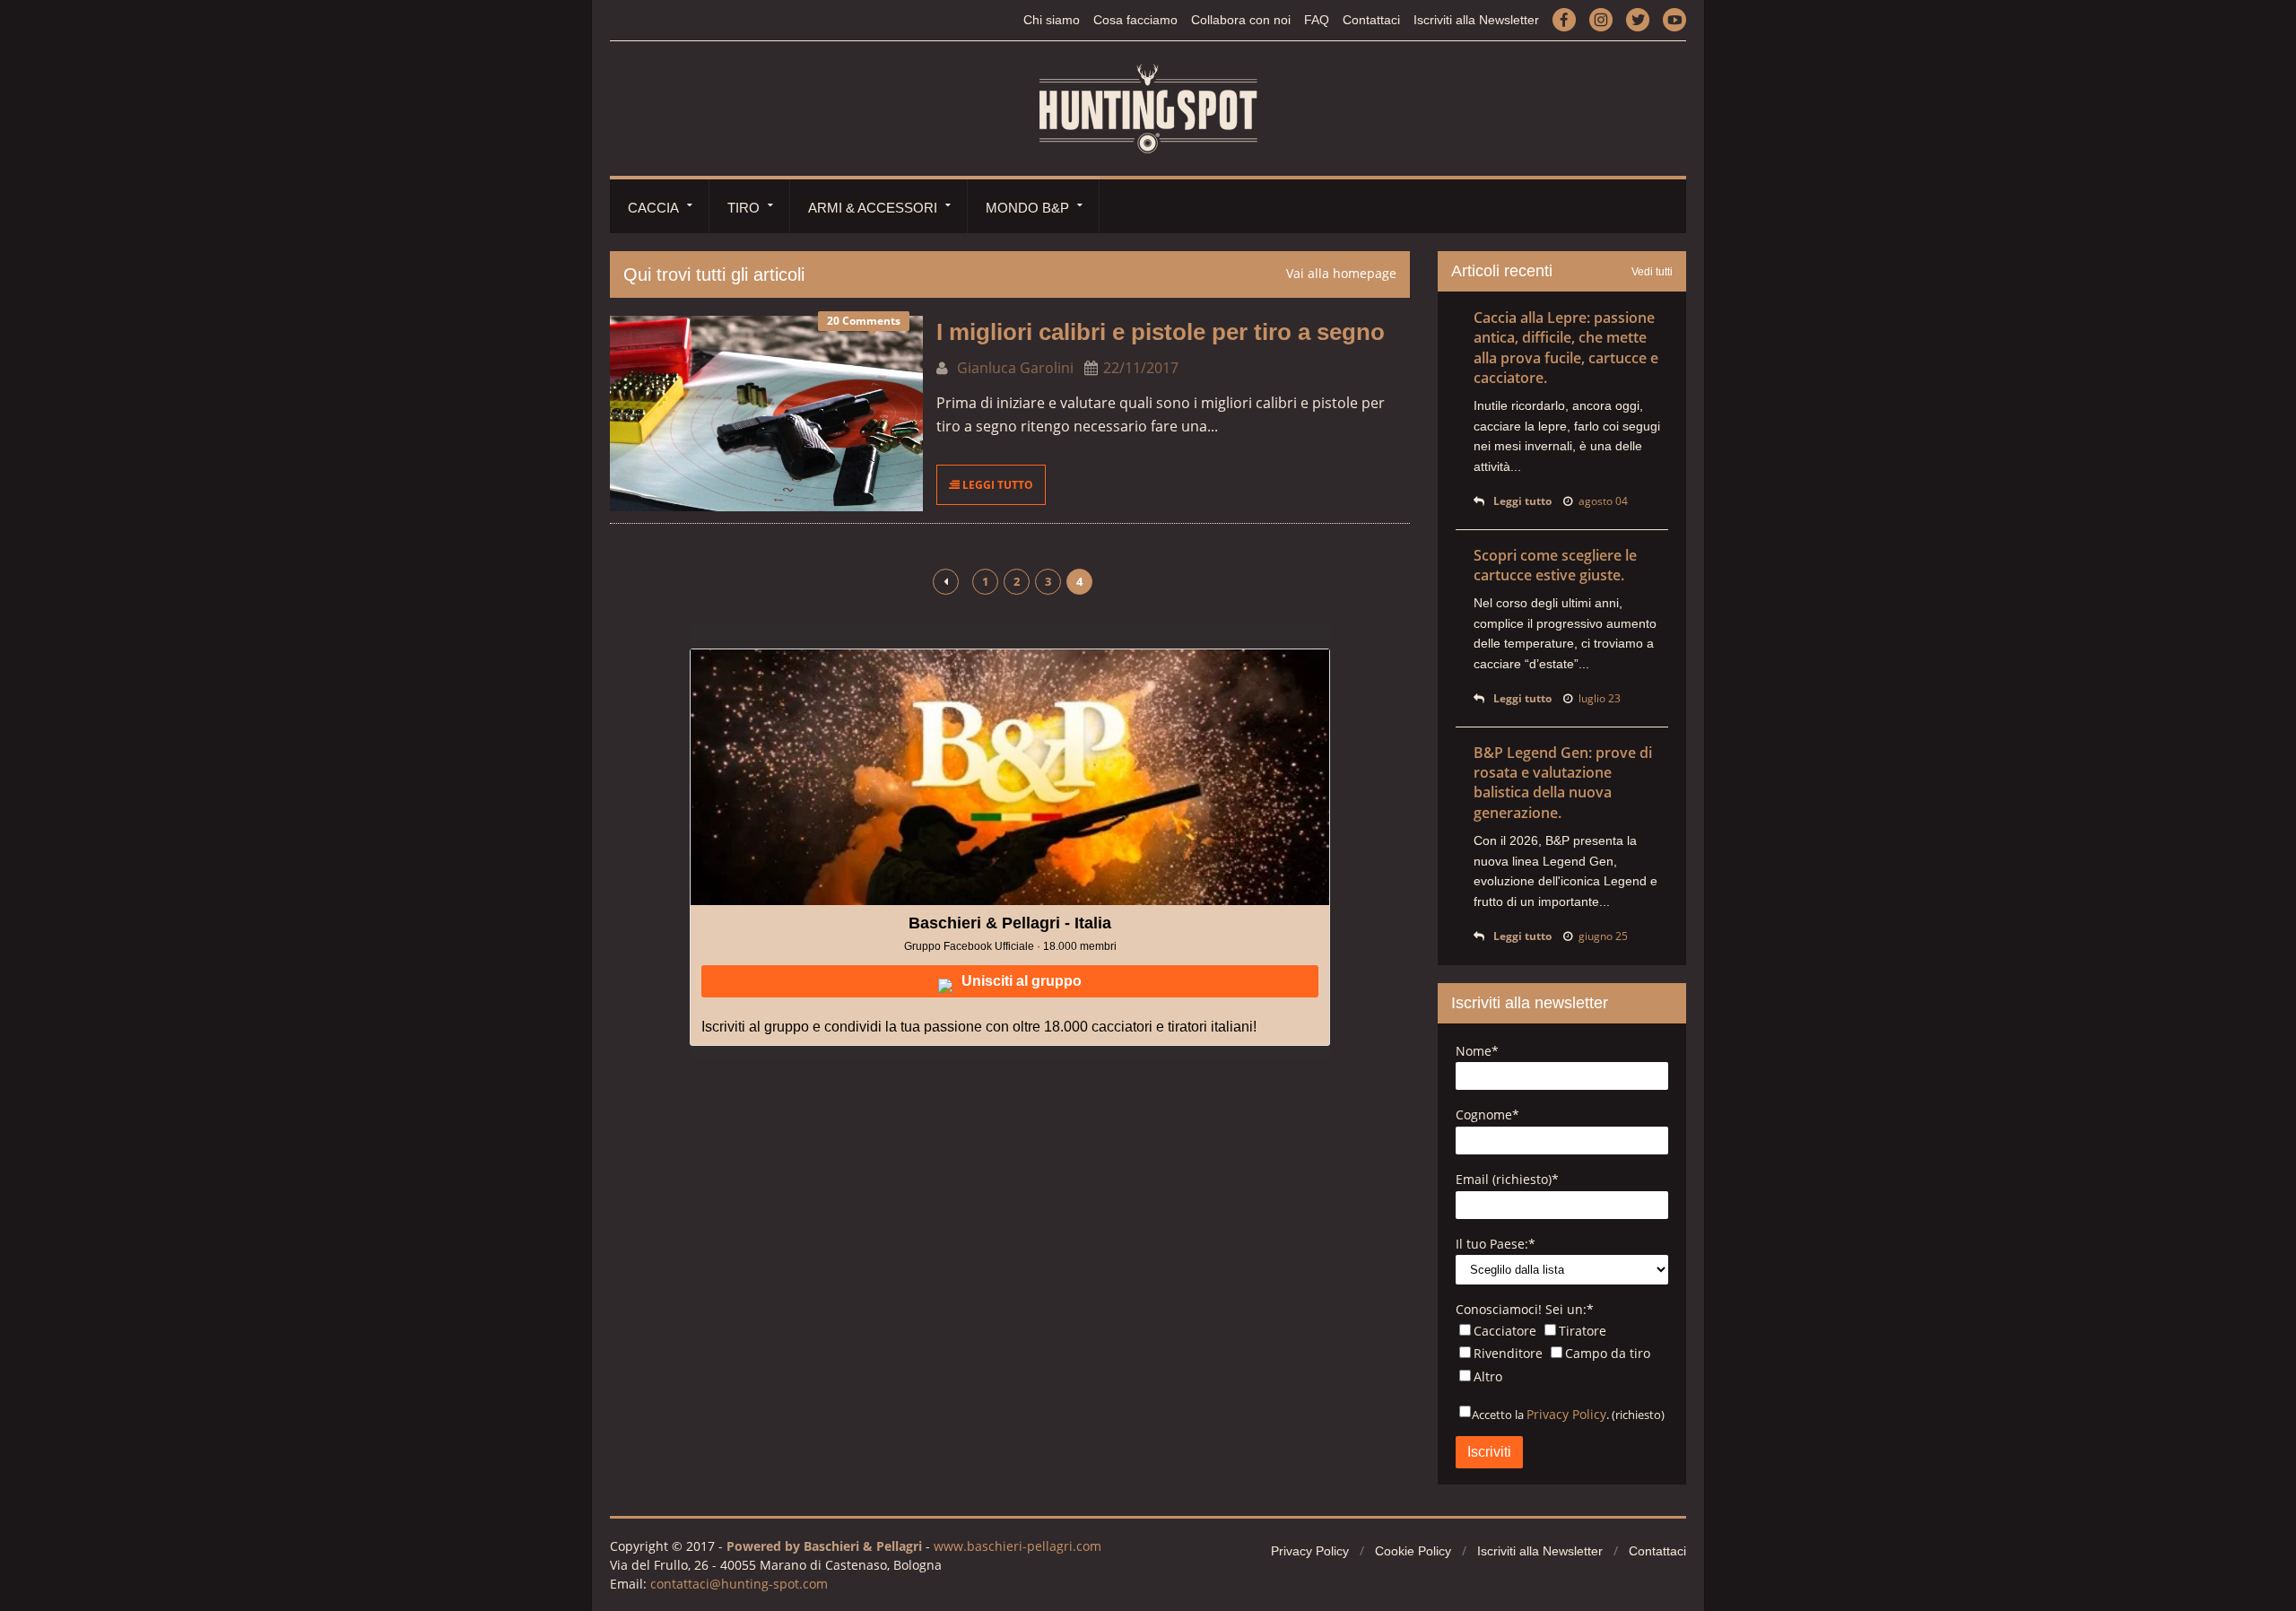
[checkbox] (1562, 1356)
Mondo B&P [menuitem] (1027, 208)
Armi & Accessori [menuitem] (873, 208)
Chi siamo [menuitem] (1052, 20)
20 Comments (864, 321)
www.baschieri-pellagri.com (1018, 1546)
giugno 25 (1603, 936)
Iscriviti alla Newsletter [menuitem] (1476, 20)
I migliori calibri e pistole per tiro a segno (1161, 332)
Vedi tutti (1652, 272)
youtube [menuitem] (1674, 19)
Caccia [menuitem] (653, 208)
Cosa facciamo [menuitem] (1135, 20)
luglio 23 (1600, 698)
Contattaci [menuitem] (1371, 20)
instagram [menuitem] (1601, 19)
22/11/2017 (1141, 368)
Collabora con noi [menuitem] (1241, 20)
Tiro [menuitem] (744, 208)
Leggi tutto (996, 485)
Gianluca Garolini (1013, 368)
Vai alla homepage (1341, 273)
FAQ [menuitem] (1317, 20)
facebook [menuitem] (1564, 19)
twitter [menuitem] (1638, 19)
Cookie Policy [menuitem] (1413, 1551)
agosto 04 (1603, 501)
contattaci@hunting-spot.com (739, 1584)
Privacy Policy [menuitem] (1310, 1551)
